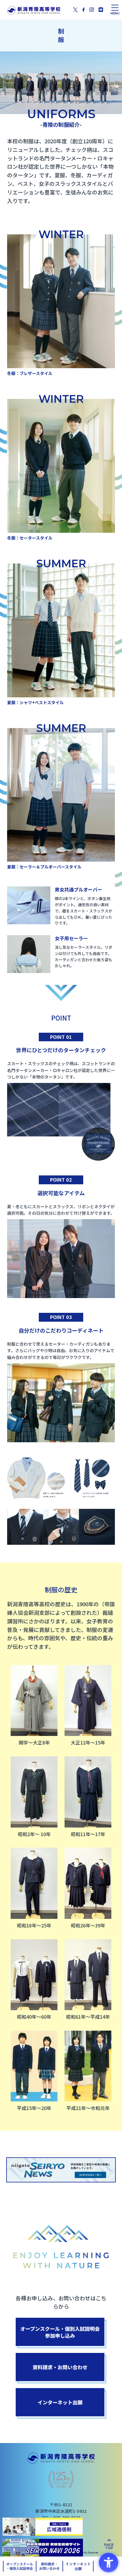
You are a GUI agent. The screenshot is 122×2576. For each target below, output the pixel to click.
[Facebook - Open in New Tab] (84, 10)
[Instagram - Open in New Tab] (92, 9)
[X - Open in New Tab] (75, 9)
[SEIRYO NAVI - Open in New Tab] (43, 2548)
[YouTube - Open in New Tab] (101, 9)
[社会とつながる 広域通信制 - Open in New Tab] (43, 2527)
